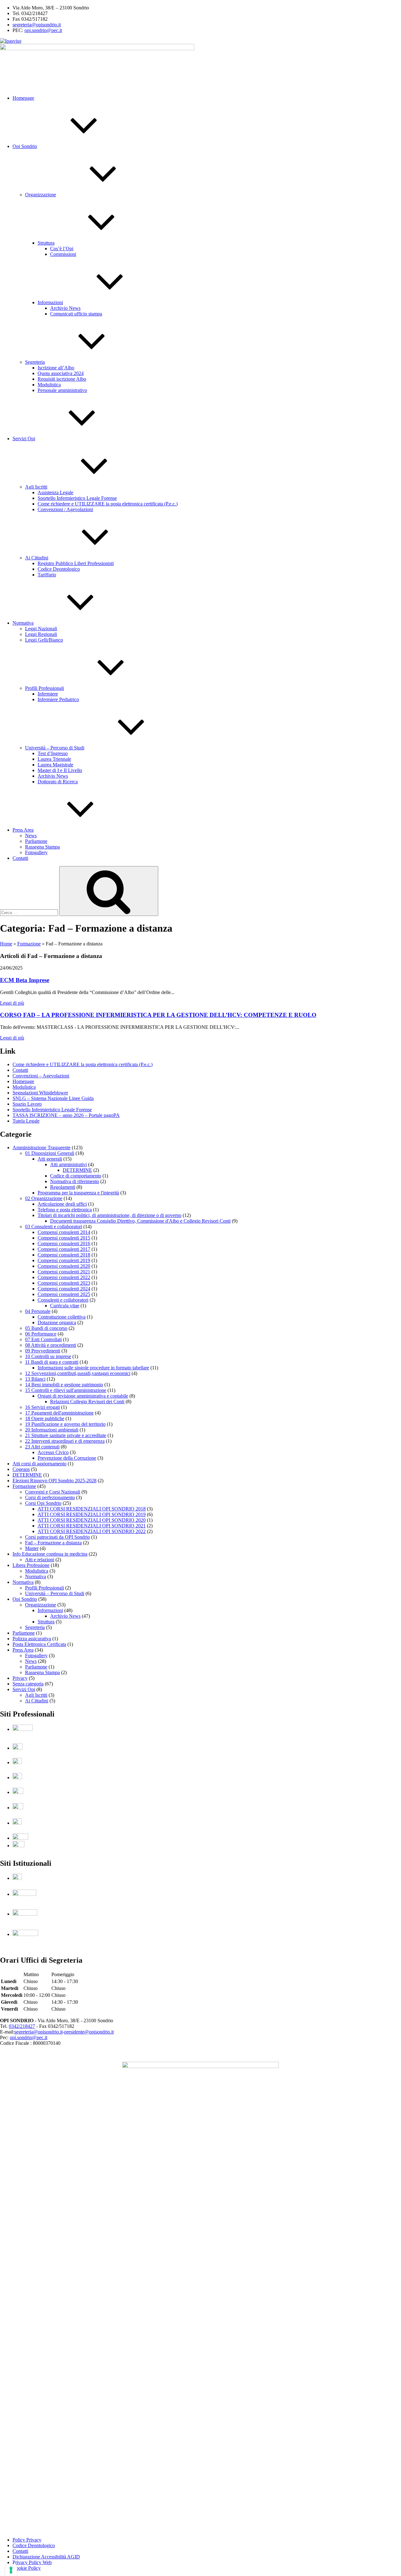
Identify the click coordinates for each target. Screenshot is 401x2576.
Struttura (46, 243)
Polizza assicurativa (32, 1639)
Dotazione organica (57, 1322)
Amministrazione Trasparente (42, 1148)
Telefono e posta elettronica (65, 1210)
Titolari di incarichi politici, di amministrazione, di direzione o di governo (109, 1215)
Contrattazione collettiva (62, 1317)
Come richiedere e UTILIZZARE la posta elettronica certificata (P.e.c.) (108, 504)
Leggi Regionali (41, 634)
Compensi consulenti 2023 (64, 1283)
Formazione (29, 944)
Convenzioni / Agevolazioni (65, 509)
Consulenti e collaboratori (63, 1300)
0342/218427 (22, 2026)
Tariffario (47, 575)
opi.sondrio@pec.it (43, 30)
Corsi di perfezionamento (50, 1497)
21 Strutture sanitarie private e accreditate (66, 1435)
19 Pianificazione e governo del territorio (65, 1424)
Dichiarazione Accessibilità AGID (46, 2557)
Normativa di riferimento (75, 1181)
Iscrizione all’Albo (56, 368)
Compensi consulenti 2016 (64, 1243)
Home (6, 944)
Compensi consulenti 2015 (64, 1238)
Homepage (23, 98)
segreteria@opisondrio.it (37, 25)
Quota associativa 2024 (61, 373)
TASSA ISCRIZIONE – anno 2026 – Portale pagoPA (66, 1115)
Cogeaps (21, 1469)
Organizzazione (41, 195)
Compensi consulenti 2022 (64, 1277)
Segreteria (35, 362)
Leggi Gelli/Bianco (44, 640)
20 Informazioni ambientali (52, 1430)
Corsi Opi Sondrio (43, 1503)
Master (32, 1548)
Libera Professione (31, 1565)
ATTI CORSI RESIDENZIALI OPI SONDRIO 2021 (92, 1526)
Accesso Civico (53, 1452)
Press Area (23, 830)
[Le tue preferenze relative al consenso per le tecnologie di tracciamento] (11, 2570)
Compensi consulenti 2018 (64, 1255)
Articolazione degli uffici (62, 1204)
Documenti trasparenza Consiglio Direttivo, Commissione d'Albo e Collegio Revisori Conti (140, 1221)
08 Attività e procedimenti (51, 1345)
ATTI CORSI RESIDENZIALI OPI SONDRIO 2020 (92, 1520)
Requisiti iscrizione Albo (62, 379)
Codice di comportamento (76, 1176)
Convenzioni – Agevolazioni (41, 1076)
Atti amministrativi (68, 1164)
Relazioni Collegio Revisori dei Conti (87, 1402)
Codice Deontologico (59, 569)
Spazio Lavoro (27, 1104)
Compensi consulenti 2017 (64, 1249)
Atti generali (50, 1159)
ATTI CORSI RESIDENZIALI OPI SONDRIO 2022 (92, 1531)
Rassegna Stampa (42, 847)
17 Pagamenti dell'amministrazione (59, 1413)
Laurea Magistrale (55, 765)
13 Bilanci (35, 1379)
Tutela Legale (26, 1121)
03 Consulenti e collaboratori (54, 1227)
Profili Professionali (44, 688)
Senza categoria (28, 1684)
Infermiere (48, 694)
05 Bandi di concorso (46, 1328)
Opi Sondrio (25, 146)
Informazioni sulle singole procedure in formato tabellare (93, 1368)
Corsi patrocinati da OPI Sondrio (57, 1537)
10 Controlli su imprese (48, 1356)
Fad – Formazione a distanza (53, 1543)
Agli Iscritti (36, 487)
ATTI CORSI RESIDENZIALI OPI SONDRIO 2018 (92, 1509)
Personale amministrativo (62, 390)
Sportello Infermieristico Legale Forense (77, 498)
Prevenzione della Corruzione (67, 1458)
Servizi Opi (24, 439)
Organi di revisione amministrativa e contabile (83, 1396)
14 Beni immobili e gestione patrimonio (64, 1385)
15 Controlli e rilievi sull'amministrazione (66, 1390)
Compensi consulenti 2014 (64, 1232)
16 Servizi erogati (42, 1407)
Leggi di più (12, 1003)
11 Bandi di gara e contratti (52, 1362)
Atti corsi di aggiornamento (39, 1464)
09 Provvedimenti (43, 1351)
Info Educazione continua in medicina (50, 1554)
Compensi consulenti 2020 (64, 1266)
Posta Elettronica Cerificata (39, 1644)
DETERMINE (77, 1170)
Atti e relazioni (40, 1560)
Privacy (20, 1678)
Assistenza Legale (55, 492)
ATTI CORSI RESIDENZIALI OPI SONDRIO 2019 (92, 1514)
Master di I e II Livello (60, 770)
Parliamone (36, 841)
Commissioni (63, 254)
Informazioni (50, 302)
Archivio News (65, 308)
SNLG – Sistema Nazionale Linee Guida (53, 1098)
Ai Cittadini (37, 558)
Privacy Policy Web (32, 2562)
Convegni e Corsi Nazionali (53, 1492)
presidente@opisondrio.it (89, 2032)
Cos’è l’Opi (62, 249)
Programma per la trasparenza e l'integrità (78, 1193)
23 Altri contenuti (42, 1447)
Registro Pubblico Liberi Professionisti (76, 563)
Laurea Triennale (54, 759)
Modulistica (49, 385)
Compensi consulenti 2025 (64, 1294)
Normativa (23, 623)
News (31, 836)
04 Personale (38, 1311)
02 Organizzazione (44, 1198)
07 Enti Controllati (43, 1339)
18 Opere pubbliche (45, 1418)
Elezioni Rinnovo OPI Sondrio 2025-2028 (55, 1481)
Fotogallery (36, 852)
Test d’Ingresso (53, 753)
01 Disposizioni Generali (50, 1153)
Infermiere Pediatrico (58, 699)
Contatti (20, 858)
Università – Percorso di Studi (55, 748)
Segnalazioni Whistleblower (40, 1093)
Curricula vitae (65, 1306)
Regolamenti (63, 1187)
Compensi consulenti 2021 (64, 1272)
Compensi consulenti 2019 (64, 1260)
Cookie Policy (27, 2568)
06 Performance (41, 1334)
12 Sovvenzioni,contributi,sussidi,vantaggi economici (78, 1373)
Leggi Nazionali (41, 629)
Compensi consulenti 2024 (64, 1289)
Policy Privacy (27, 2540)
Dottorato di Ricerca (58, 782)
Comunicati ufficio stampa (76, 314)
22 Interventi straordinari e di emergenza (65, 1441)
